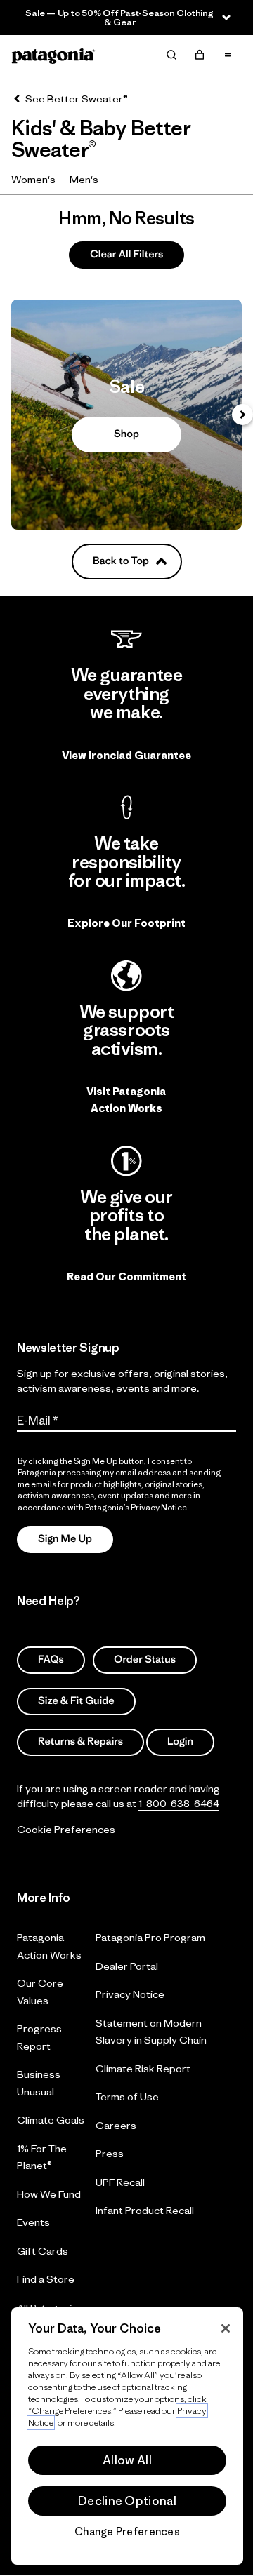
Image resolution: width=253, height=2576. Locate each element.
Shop (126, 415)
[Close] (226, 2328)
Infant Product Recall (145, 2210)
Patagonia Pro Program (150, 1937)
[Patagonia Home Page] (53, 55)
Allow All (127, 2460)
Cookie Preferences (66, 1829)
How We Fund (49, 2194)
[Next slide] (242, 415)
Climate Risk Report (143, 2068)
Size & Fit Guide (76, 1700)
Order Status (145, 1659)
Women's (33, 179)
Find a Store (46, 2279)
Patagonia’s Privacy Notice (136, 1507)
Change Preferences (127, 2532)
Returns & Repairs (80, 1742)
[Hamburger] (228, 55)
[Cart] (200, 55)
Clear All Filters (126, 254)
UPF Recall (120, 2182)
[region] (127, 2436)
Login (180, 1742)
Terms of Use (127, 2097)
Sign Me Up (65, 1539)
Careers (116, 2125)
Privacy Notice (130, 1994)
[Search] (171, 55)
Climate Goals (51, 2120)
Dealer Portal (127, 1966)
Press (110, 2153)
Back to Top (121, 561)
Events (33, 2222)
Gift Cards (43, 2251)
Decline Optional (127, 2501)
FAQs (51, 1659)
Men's (84, 179)
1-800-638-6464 (179, 1803)
